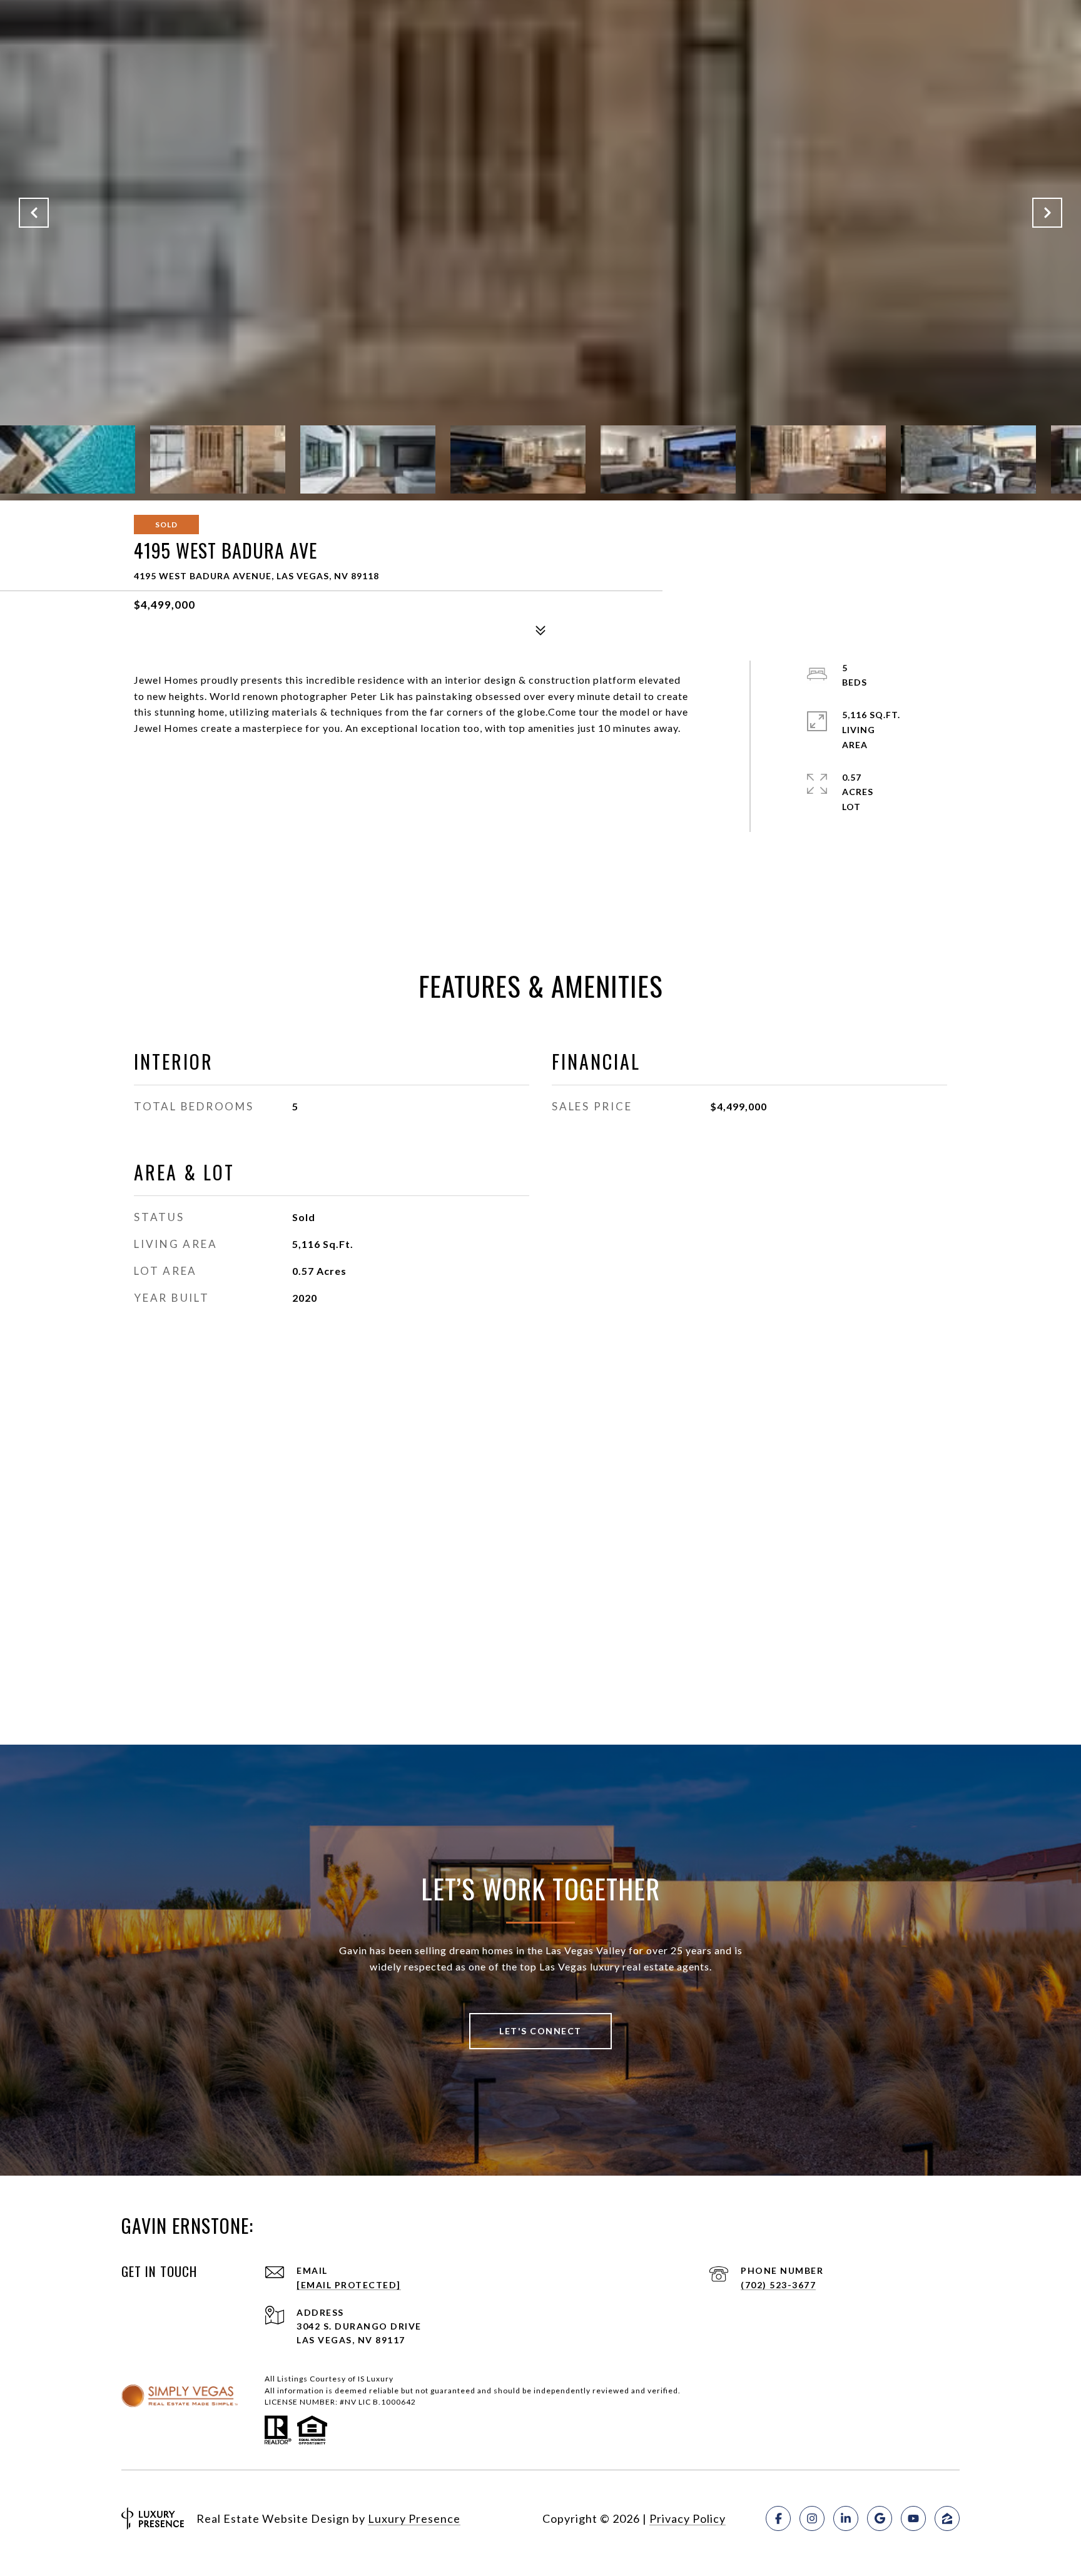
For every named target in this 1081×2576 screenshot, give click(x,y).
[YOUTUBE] (913, 2518)
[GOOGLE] (880, 2518)
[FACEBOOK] (778, 2518)
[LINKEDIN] (846, 2518)
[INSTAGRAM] (812, 2518)
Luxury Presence (414, 2518)
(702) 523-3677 (778, 2285)
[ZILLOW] (947, 2518)
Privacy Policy (688, 2518)
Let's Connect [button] (540, 2031)
